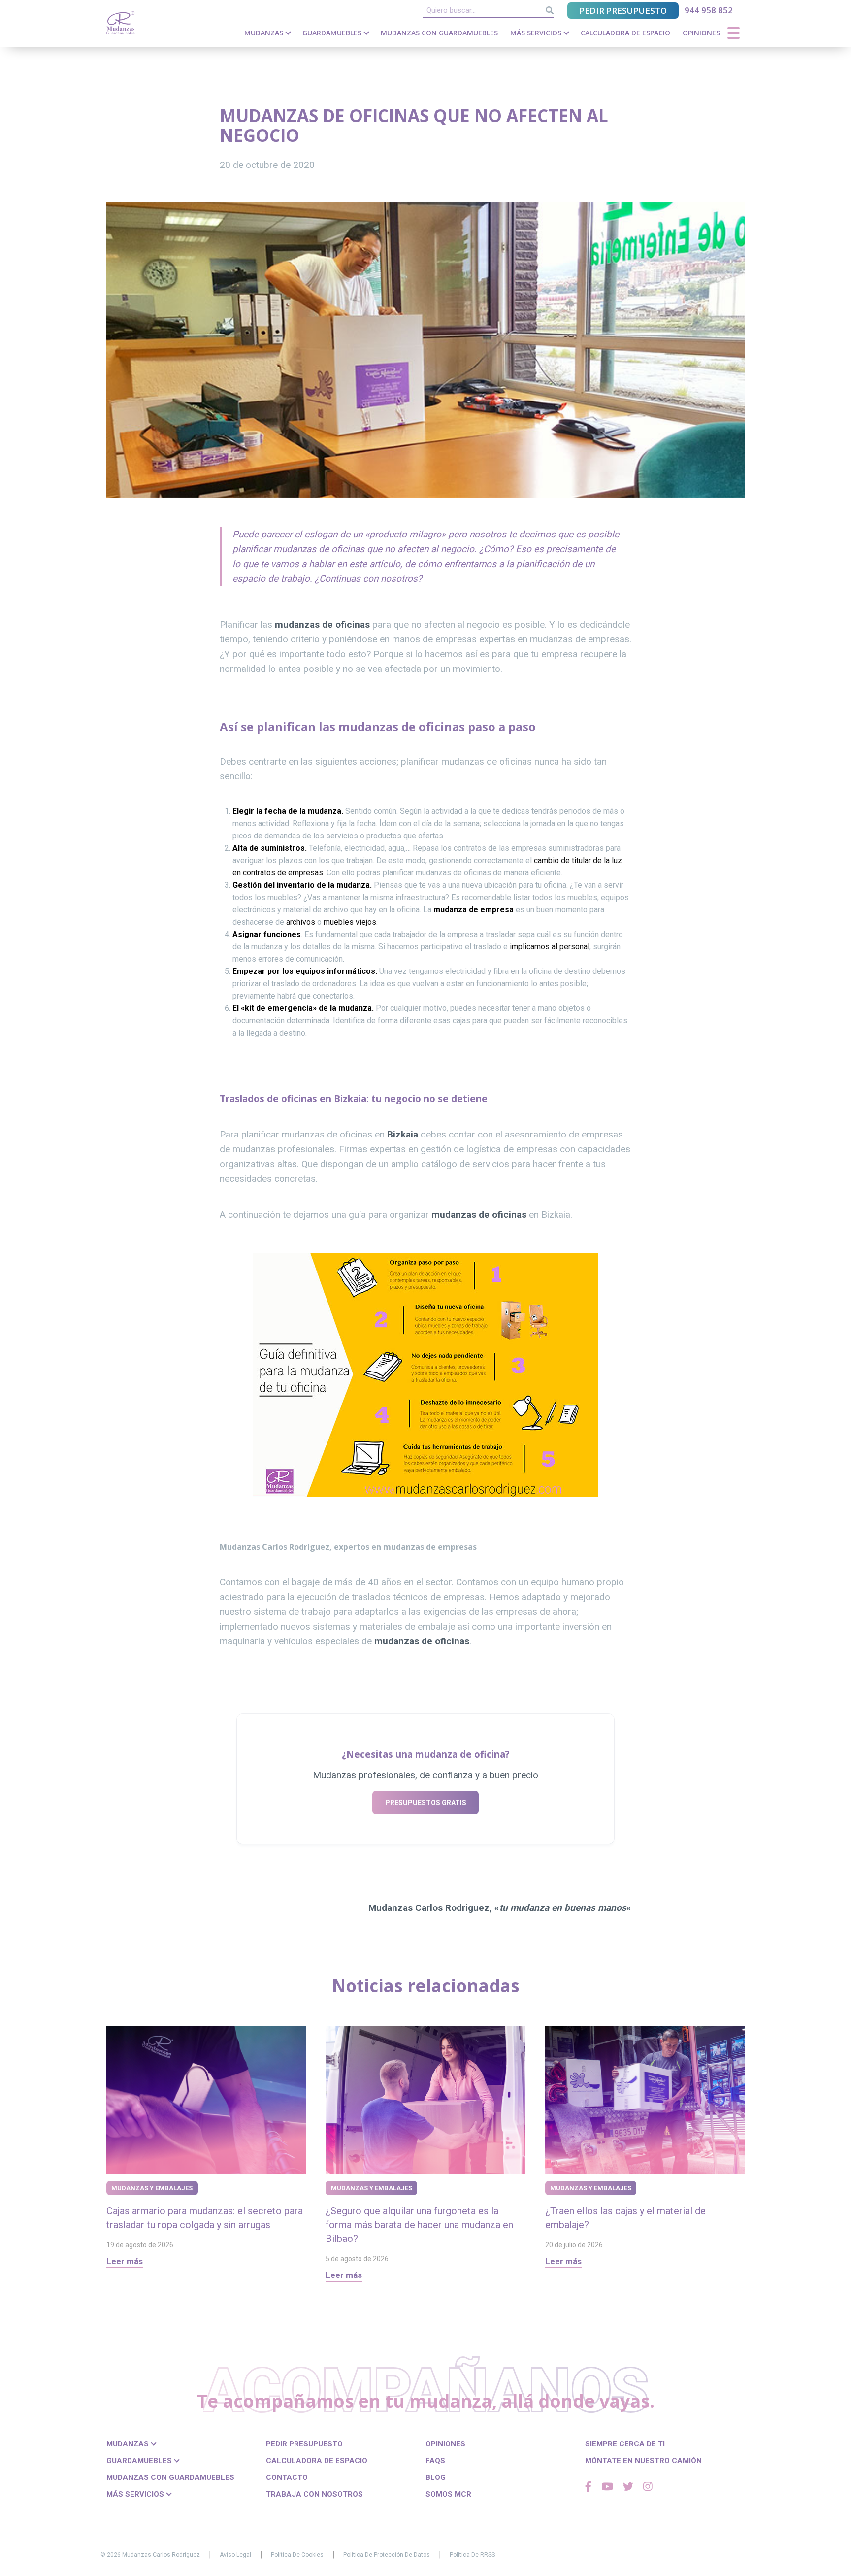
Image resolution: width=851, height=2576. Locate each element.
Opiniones (701, 33)
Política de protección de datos (387, 2555)
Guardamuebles (333, 33)
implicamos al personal (550, 947)
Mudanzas (265, 33)
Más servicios (537, 33)
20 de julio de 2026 (574, 2245)
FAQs (435, 2461)
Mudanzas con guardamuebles (439, 33)
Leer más (125, 2261)
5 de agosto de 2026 (357, 2259)
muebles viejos (350, 922)
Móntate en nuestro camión (643, 2461)
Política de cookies (297, 2555)
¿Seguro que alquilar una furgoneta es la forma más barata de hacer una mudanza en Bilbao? (419, 2225)
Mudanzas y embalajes (152, 2188)
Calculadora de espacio (625, 33)
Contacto (287, 2477)
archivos (302, 922)
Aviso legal (235, 2555)
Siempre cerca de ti (625, 2444)
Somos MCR (448, 2494)
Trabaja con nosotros (314, 2494)
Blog (436, 2477)
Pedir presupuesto (623, 11)
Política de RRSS (472, 2555)
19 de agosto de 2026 (140, 2245)
